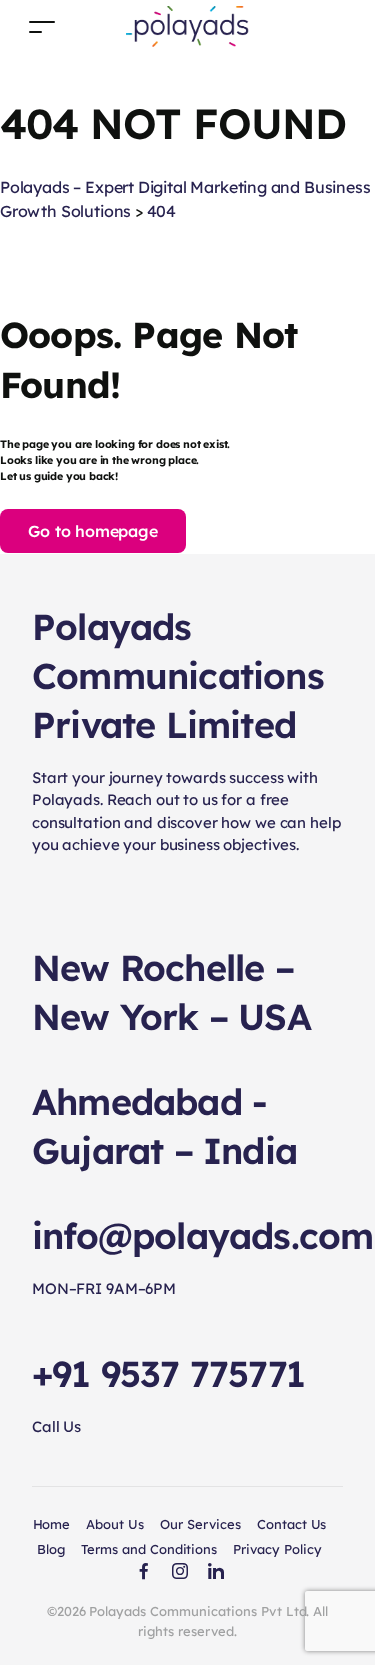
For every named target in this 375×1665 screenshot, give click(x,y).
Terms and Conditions (149, 1549)
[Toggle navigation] (42, 26)
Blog (51, 1549)
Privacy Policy (277, 1549)
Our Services (200, 1524)
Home (52, 1524)
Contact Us (292, 1524)
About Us (115, 1524)
